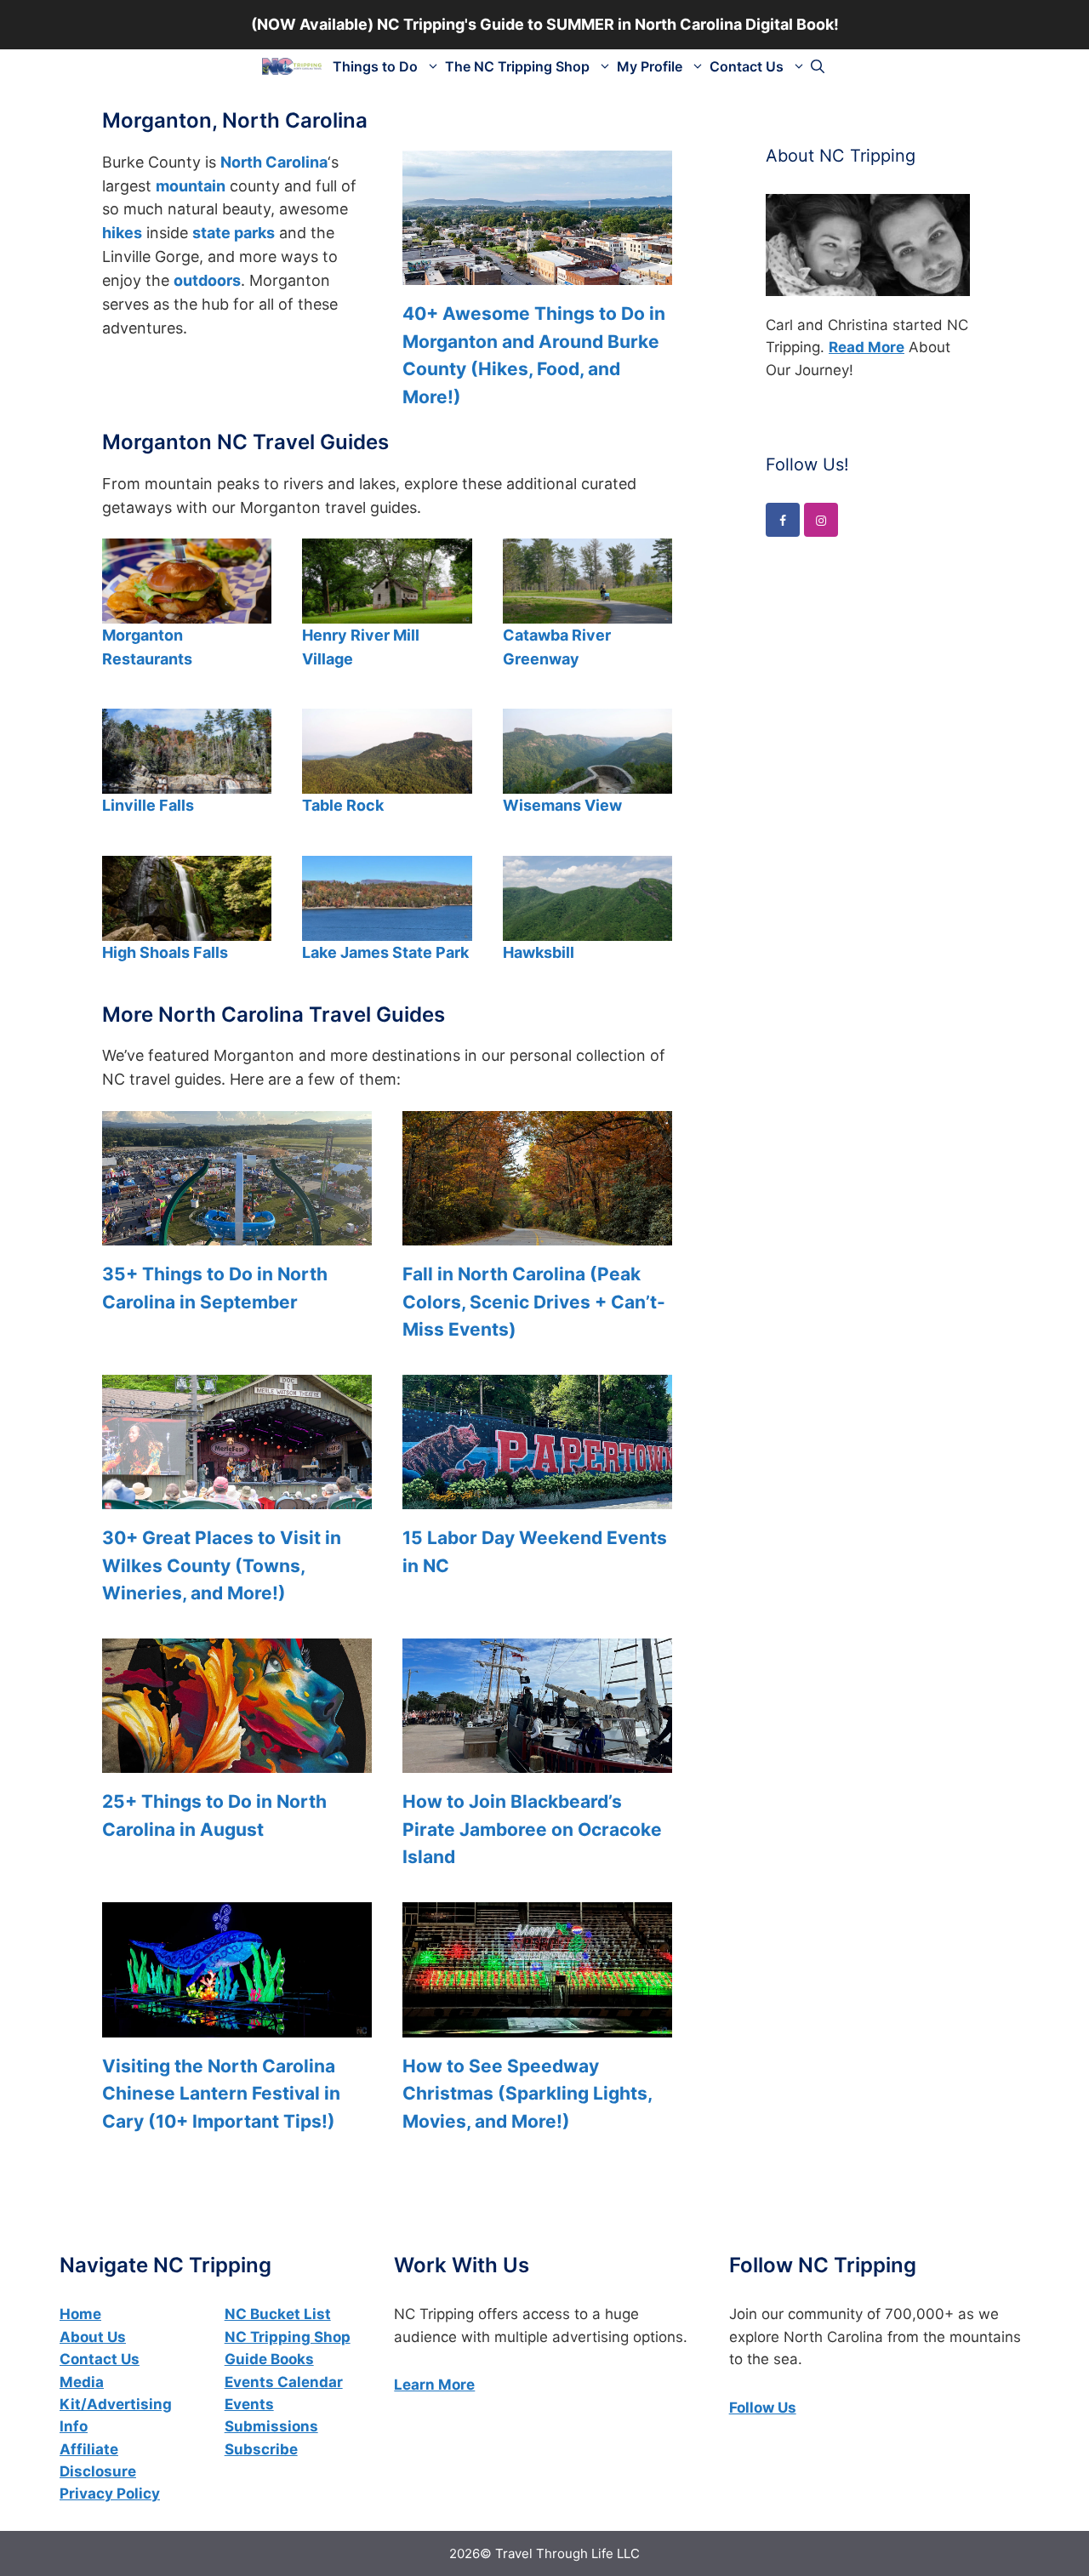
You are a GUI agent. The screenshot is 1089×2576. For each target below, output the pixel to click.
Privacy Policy (110, 2493)
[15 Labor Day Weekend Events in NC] (537, 1497)
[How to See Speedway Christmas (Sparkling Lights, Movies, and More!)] (537, 2025)
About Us (93, 2337)
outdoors (207, 280)
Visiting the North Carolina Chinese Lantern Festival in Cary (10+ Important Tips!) (221, 2094)
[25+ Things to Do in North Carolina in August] (237, 1761)
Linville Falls (148, 805)
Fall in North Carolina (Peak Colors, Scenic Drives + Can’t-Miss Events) (534, 1302)
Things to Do (375, 66)
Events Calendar (284, 2382)
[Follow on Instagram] (821, 520)
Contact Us (747, 66)
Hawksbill (539, 952)
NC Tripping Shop (288, 2337)
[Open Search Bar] (818, 66)
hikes (122, 233)
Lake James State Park (385, 952)
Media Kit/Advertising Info (116, 2405)
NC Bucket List (278, 2314)
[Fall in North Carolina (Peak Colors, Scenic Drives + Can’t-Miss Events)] (537, 1233)
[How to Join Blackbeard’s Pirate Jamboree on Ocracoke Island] (537, 1761)
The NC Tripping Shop (517, 66)
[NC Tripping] (292, 66)
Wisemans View (562, 805)
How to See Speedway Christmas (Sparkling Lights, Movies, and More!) (527, 2094)
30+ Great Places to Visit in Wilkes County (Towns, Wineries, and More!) (222, 1565)
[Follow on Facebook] (783, 520)
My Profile (650, 66)
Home (80, 2314)
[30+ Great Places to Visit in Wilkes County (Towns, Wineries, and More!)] (237, 1497)
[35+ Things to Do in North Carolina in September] (237, 1233)
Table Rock (343, 805)
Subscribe (261, 2449)
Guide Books (269, 2359)
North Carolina (274, 162)
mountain (191, 186)
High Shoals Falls (165, 952)
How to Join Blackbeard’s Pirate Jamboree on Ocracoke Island (532, 1829)
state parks (234, 233)
